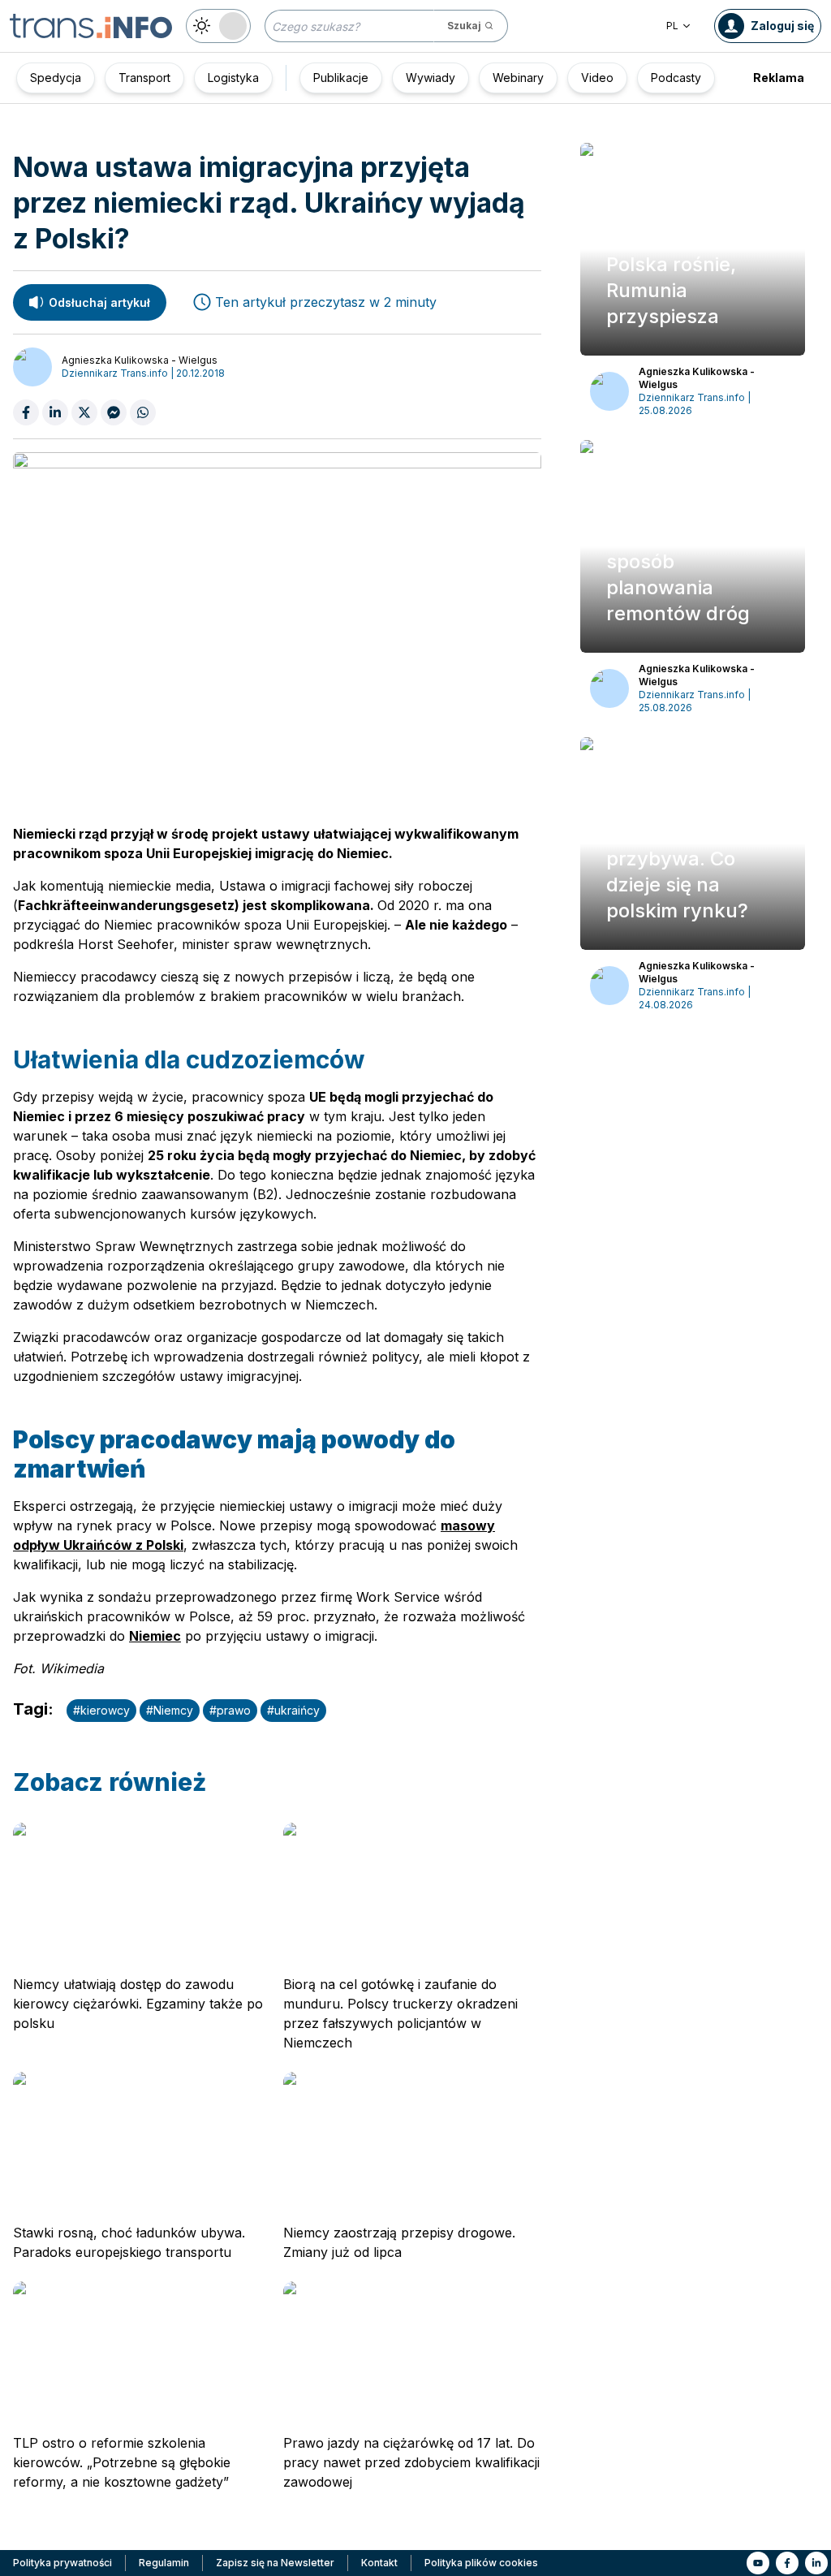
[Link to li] (816, 2563)
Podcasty (676, 78)
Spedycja (56, 78)
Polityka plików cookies (481, 2563)
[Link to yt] (758, 2563)
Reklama (779, 78)
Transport (144, 78)
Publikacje (341, 78)
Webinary (518, 78)
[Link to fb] (787, 2563)
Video (597, 78)
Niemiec (155, 1636)
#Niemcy (170, 1710)
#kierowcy (101, 1710)
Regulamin (164, 2563)
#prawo (230, 1710)
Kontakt (379, 2563)
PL (672, 26)
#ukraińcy (293, 1710)
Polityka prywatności (62, 2563)
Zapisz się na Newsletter (275, 2563)
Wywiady (431, 78)
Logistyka (233, 78)
